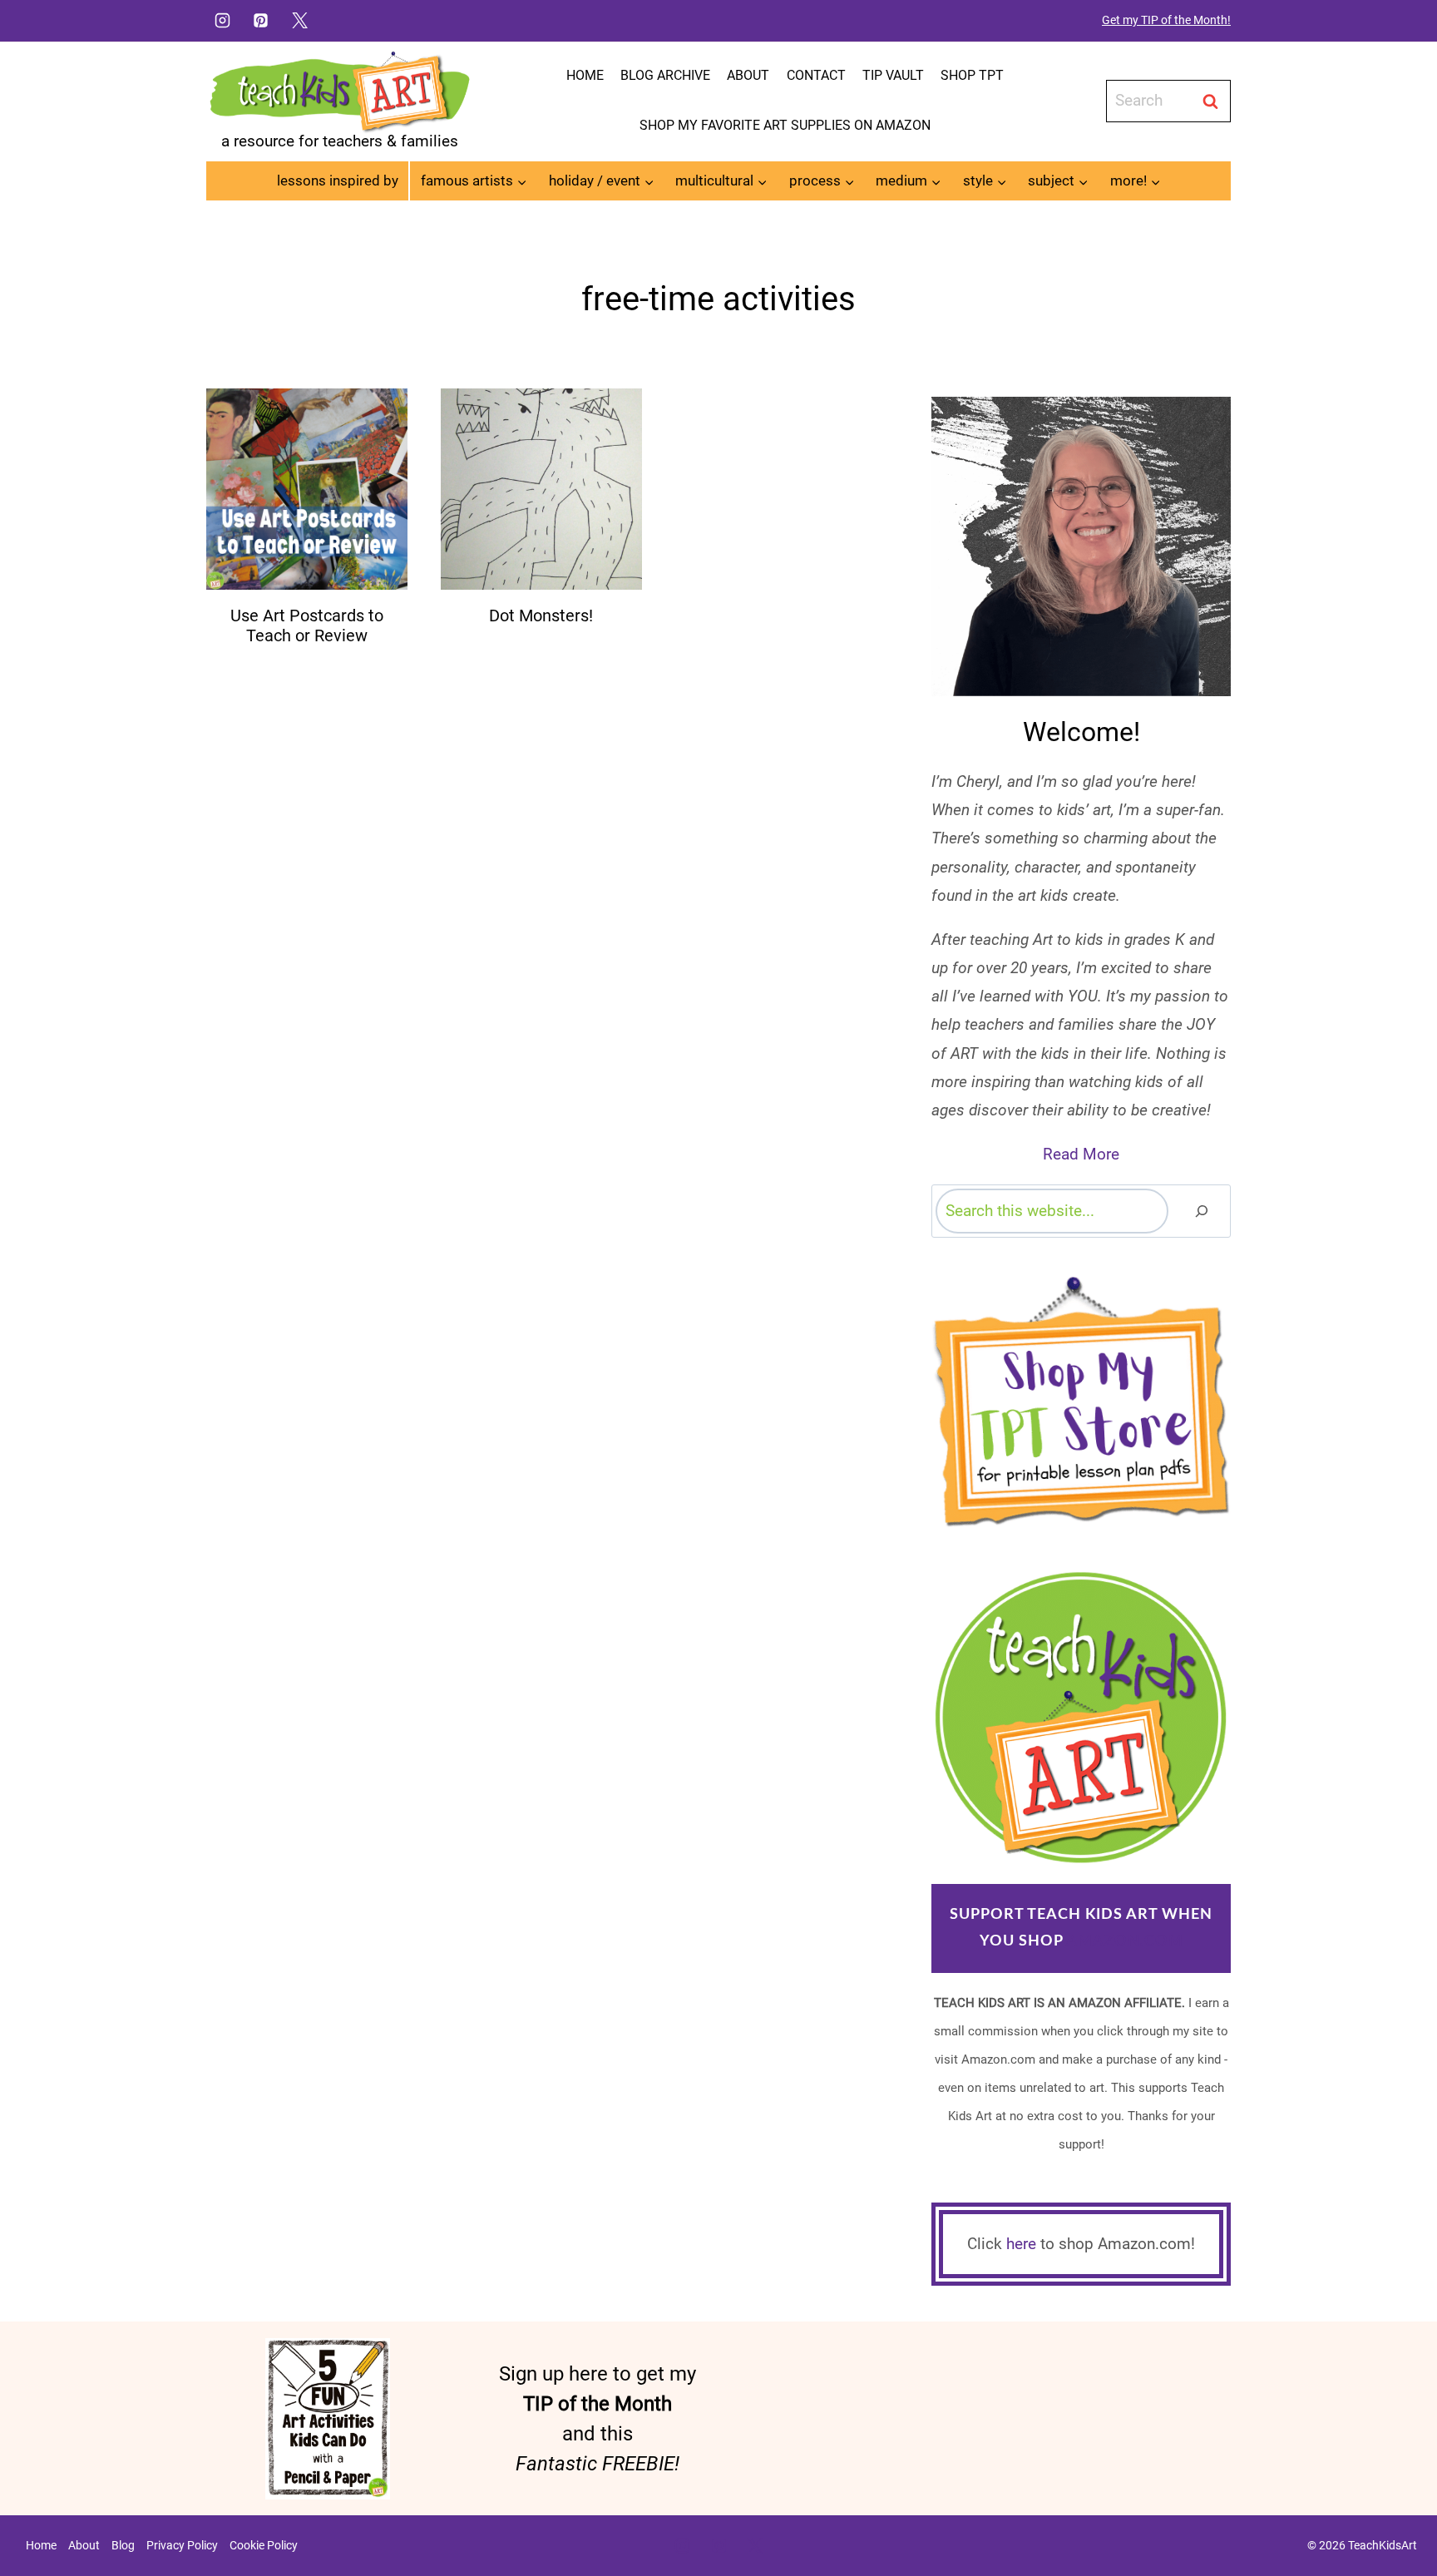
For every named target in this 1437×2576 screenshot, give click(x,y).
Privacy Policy (182, 2545)
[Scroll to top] (1396, 2510)
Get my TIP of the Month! (1166, 20)
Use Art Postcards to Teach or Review (307, 625)
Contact (816, 75)
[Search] (1202, 1211)
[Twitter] (300, 20)
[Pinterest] (261, 20)
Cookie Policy (264, 2545)
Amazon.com (1125, 1941)
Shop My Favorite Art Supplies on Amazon (785, 125)
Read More (1081, 1154)
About (748, 75)
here (1021, 2244)
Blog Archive (665, 75)
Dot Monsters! (541, 616)
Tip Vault (893, 75)
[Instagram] (222, 20)
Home (585, 75)
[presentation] (307, 489)
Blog (123, 2545)
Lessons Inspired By (338, 180)
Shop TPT (972, 75)
